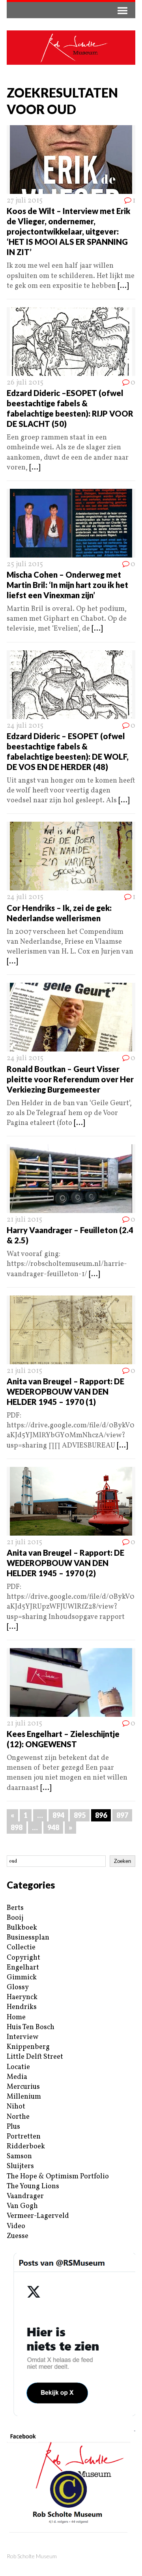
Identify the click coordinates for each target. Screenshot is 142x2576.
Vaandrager (25, 2196)
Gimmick (22, 1978)
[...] (123, 286)
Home (16, 2017)
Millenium (24, 2097)
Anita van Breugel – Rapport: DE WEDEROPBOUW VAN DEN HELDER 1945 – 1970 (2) (65, 1563)
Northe (18, 2117)
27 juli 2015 (25, 201)
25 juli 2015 (25, 564)
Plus (13, 2127)
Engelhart (23, 1968)
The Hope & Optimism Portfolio (58, 2177)
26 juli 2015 (25, 383)
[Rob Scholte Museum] (71, 48)
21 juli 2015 (24, 1220)
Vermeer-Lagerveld (38, 2216)
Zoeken (122, 1861)
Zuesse (18, 2236)
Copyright (23, 1958)
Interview (22, 2037)
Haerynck (22, 1997)
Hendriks (22, 2007)
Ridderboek (26, 2147)
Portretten (24, 2137)
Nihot (16, 2107)
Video (16, 2226)
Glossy (18, 1987)
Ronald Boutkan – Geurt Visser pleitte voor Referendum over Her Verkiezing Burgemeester (70, 1079)
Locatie (18, 2067)
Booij (15, 1918)
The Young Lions (33, 2186)
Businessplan (28, 1938)
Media (17, 2077)
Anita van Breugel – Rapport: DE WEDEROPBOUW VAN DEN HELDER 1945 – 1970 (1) (65, 1391)
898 (17, 1827)
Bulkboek (22, 1928)
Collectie (21, 1948)
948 (53, 1827)
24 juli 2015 (25, 726)
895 (80, 1815)
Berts (15, 1908)
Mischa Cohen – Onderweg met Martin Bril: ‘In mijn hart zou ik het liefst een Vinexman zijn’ (67, 585)
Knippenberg (28, 2047)
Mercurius (23, 2087)
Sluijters (20, 2166)
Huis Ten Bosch (31, 2027)
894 (58, 1815)
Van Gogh (22, 2206)
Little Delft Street (35, 2057)
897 (122, 1815)
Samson (19, 2156)
